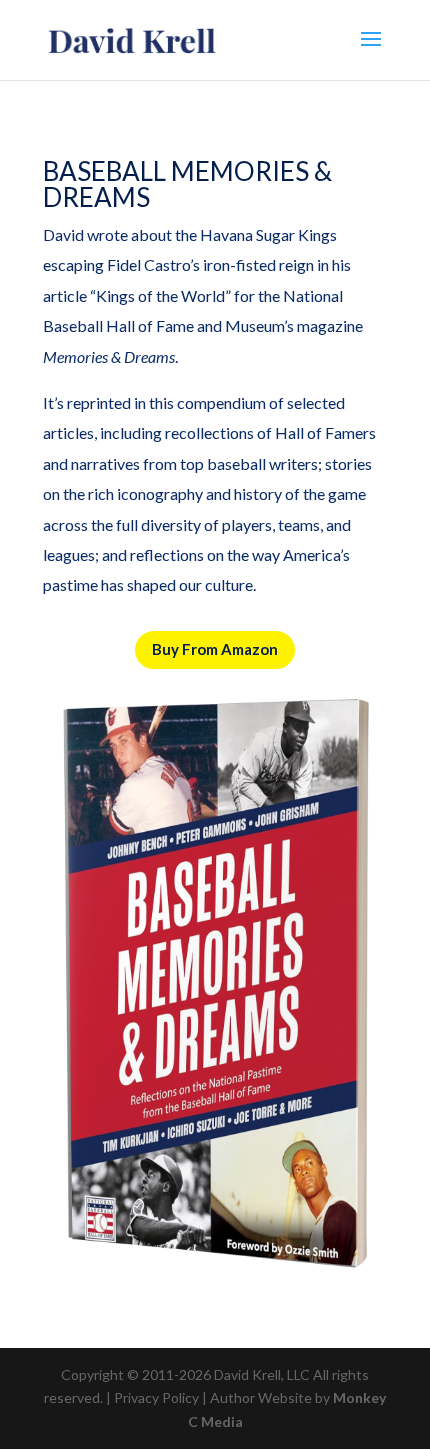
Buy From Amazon (215, 649)
